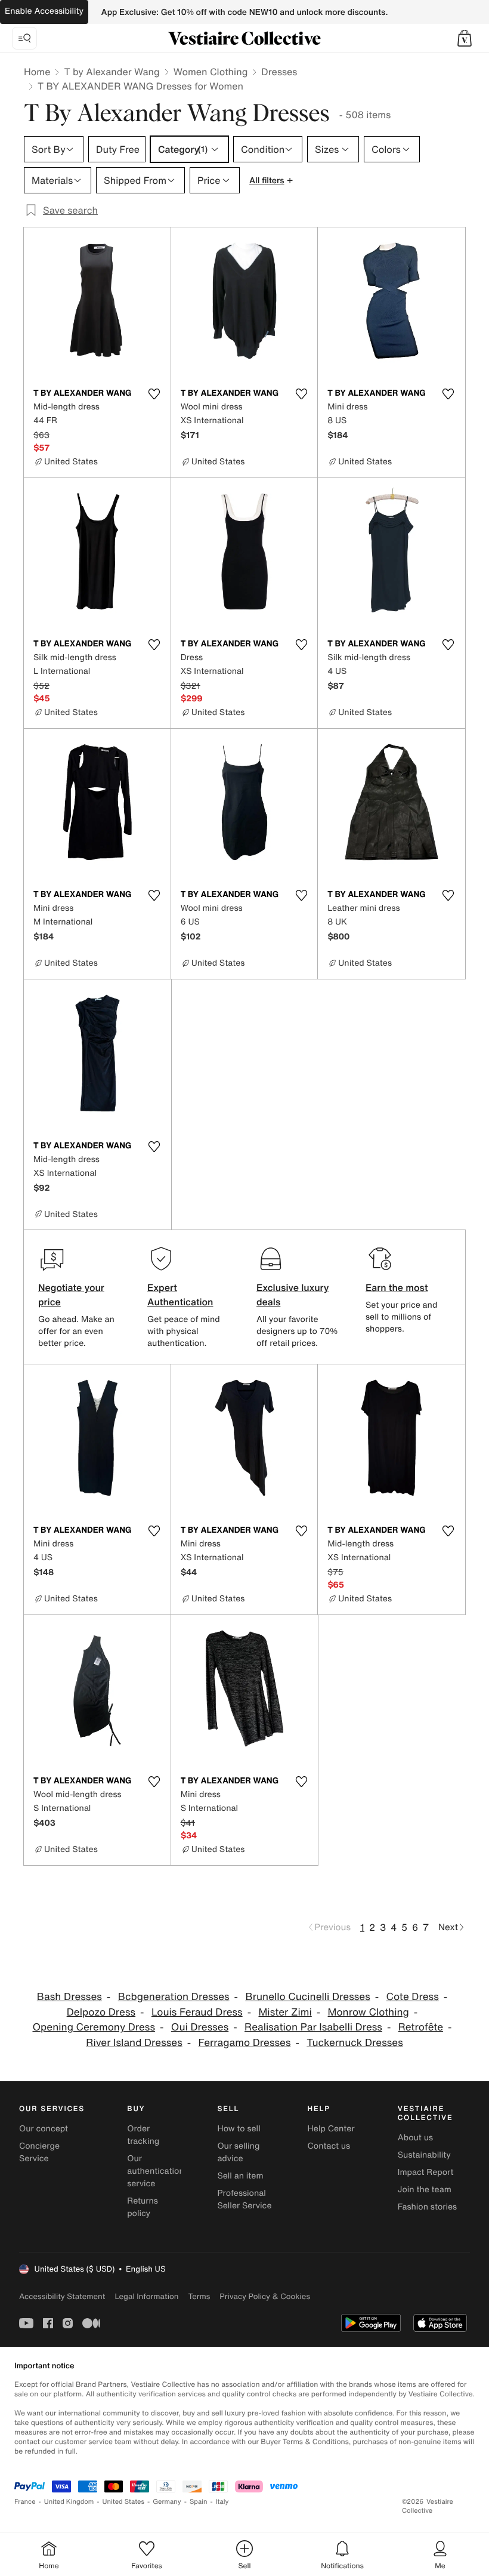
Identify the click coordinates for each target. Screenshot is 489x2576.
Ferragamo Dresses (245, 2043)
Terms (199, 2296)
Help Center (331, 2129)
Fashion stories (427, 2207)
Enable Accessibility (44, 11)
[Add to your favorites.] (154, 394)
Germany (167, 2502)
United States (124, 2502)
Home (37, 72)
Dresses (279, 72)
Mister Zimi (285, 2012)
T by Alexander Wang (112, 72)
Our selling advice (238, 2152)
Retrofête (421, 2027)
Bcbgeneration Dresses (174, 1997)
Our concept (44, 2129)
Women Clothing (211, 72)
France (25, 2502)
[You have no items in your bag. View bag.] (465, 38)
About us (415, 2138)
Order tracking (143, 2135)
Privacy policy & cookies (265, 2296)
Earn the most (397, 1287)
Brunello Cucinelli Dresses (307, 1997)
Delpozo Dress (101, 2012)
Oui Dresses (200, 2027)
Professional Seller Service (244, 2199)
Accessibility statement (62, 2296)
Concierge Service (39, 2152)
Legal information (146, 2296)
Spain (199, 2502)
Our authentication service (156, 2171)
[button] (465, 38)
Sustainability (424, 2155)
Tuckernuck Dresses (355, 2043)
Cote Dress (413, 1997)
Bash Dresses (69, 1997)
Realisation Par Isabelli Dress (313, 2027)
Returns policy (143, 2207)
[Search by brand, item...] (24, 38)
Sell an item (240, 2176)
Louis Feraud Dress (197, 2012)
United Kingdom (69, 2502)
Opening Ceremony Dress (94, 2027)
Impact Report (426, 2172)
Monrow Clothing (369, 2012)
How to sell (239, 2129)
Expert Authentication (180, 1295)
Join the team (425, 2190)
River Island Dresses (134, 2043)
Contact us (329, 2146)
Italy (222, 2502)
